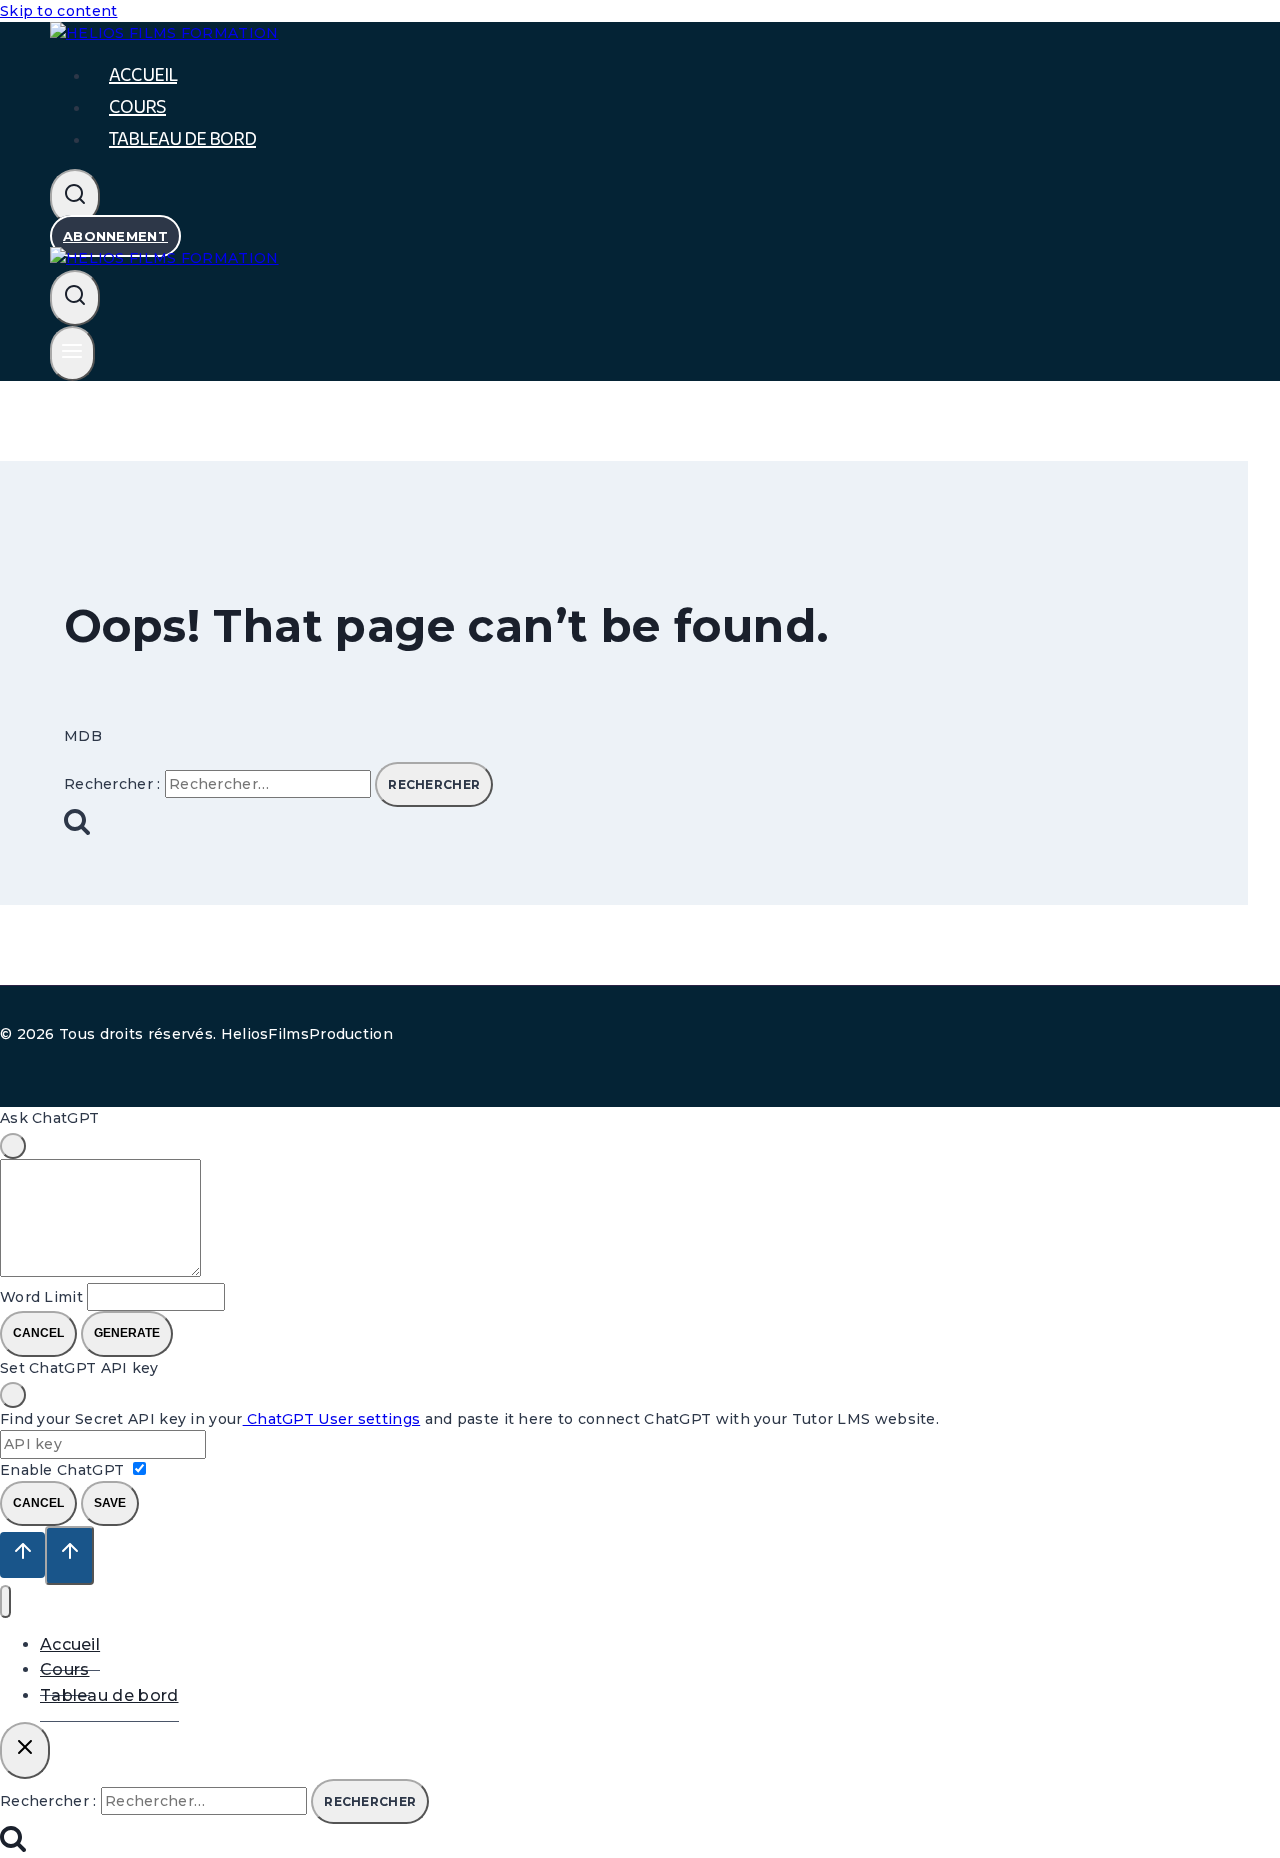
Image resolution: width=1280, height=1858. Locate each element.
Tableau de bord (182, 139)
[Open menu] (72, 354)
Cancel (38, 1333)
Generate (127, 1333)
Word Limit (41, 1297)
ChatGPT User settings (332, 1419)
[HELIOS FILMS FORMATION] (164, 258)
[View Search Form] (75, 197)
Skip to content (59, 11)
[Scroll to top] (22, 1555)
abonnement (115, 236)
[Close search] (25, 1750)
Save (110, 1503)
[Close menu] (5, 1601)
